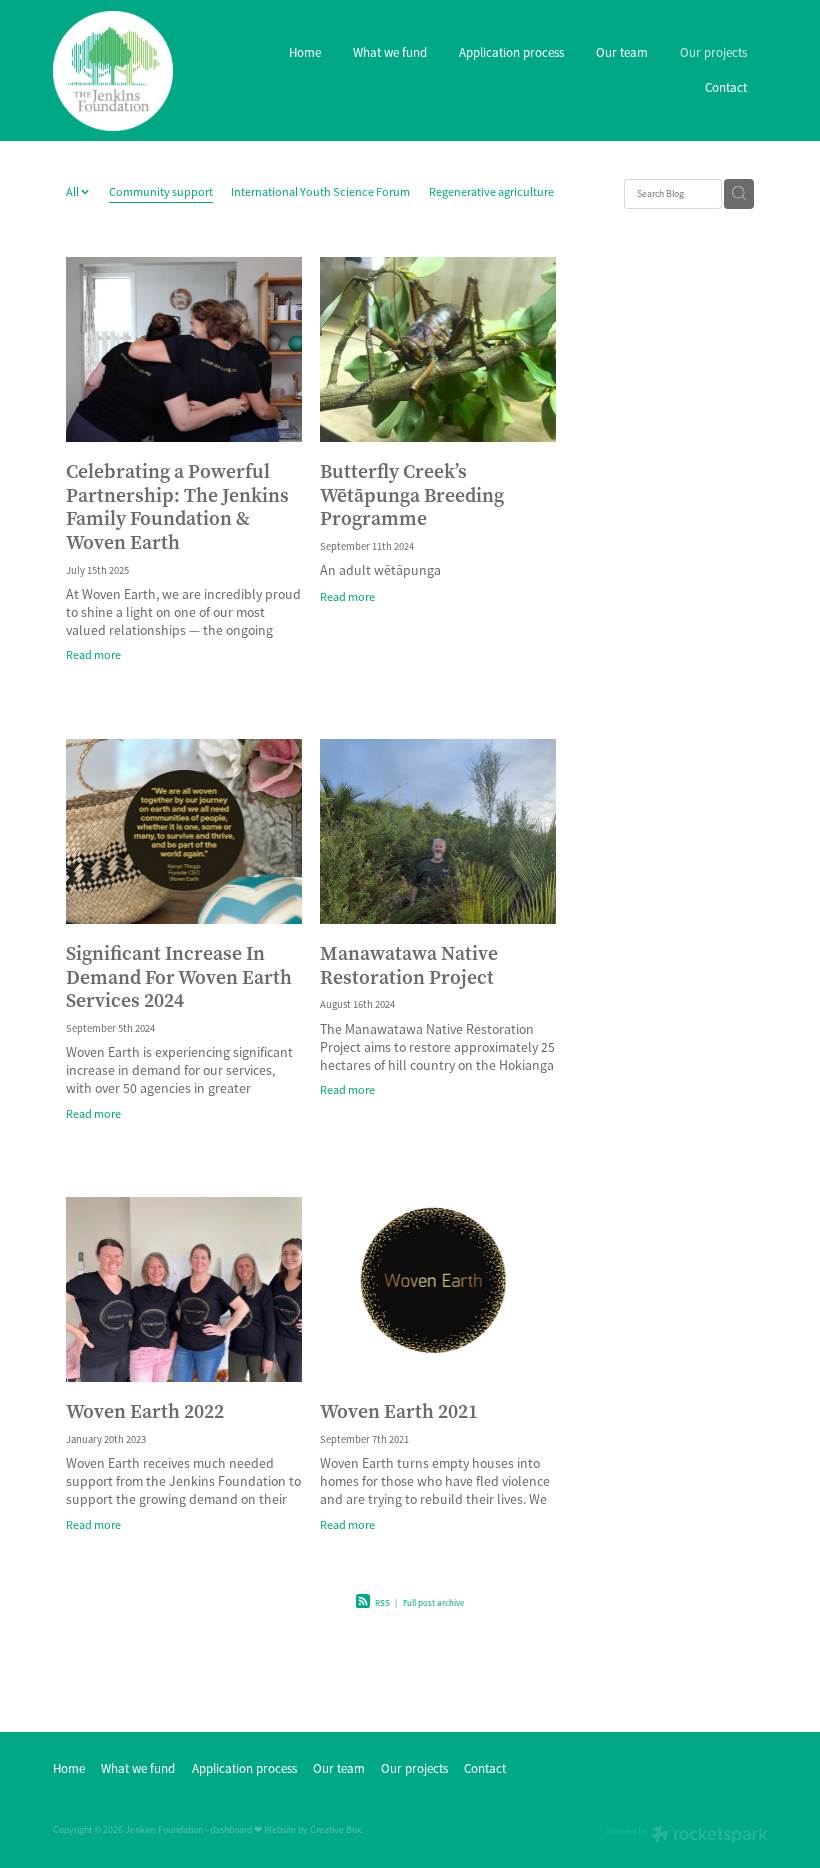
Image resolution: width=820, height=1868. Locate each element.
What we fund (390, 52)
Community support (161, 192)
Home (305, 52)
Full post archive (433, 1603)
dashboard (231, 1830)
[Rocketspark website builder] (686, 1836)
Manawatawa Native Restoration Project (409, 964)
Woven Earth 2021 (399, 1411)
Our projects (713, 52)
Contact (726, 87)
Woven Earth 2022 (145, 1411)
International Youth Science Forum (320, 192)
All (73, 192)
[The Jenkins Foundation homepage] (124, 71)
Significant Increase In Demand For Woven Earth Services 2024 (179, 976)
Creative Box (335, 1830)
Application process (511, 52)
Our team (622, 52)
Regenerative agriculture (491, 192)
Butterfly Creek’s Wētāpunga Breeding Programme (412, 494)
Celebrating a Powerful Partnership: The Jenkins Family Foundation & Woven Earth (177, 506)
